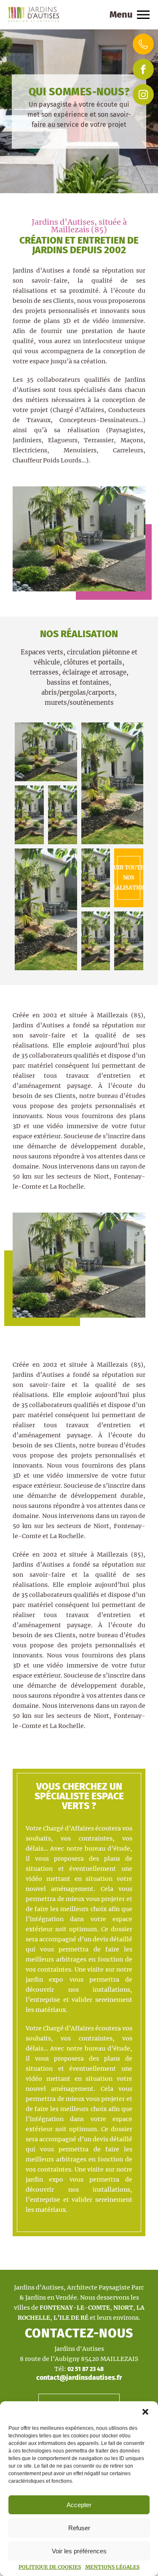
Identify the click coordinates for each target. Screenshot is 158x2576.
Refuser (79, 2528)
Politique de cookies (50, 2567)
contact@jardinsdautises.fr (79, 2378)
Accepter (79, 2505)
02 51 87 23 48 (86, 2369)
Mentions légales (112, 2567)
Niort (123, 2308)
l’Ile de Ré (71, 2318)
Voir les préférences (79, 2551)
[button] (145, 2412)
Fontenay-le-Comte (75, 2308)
